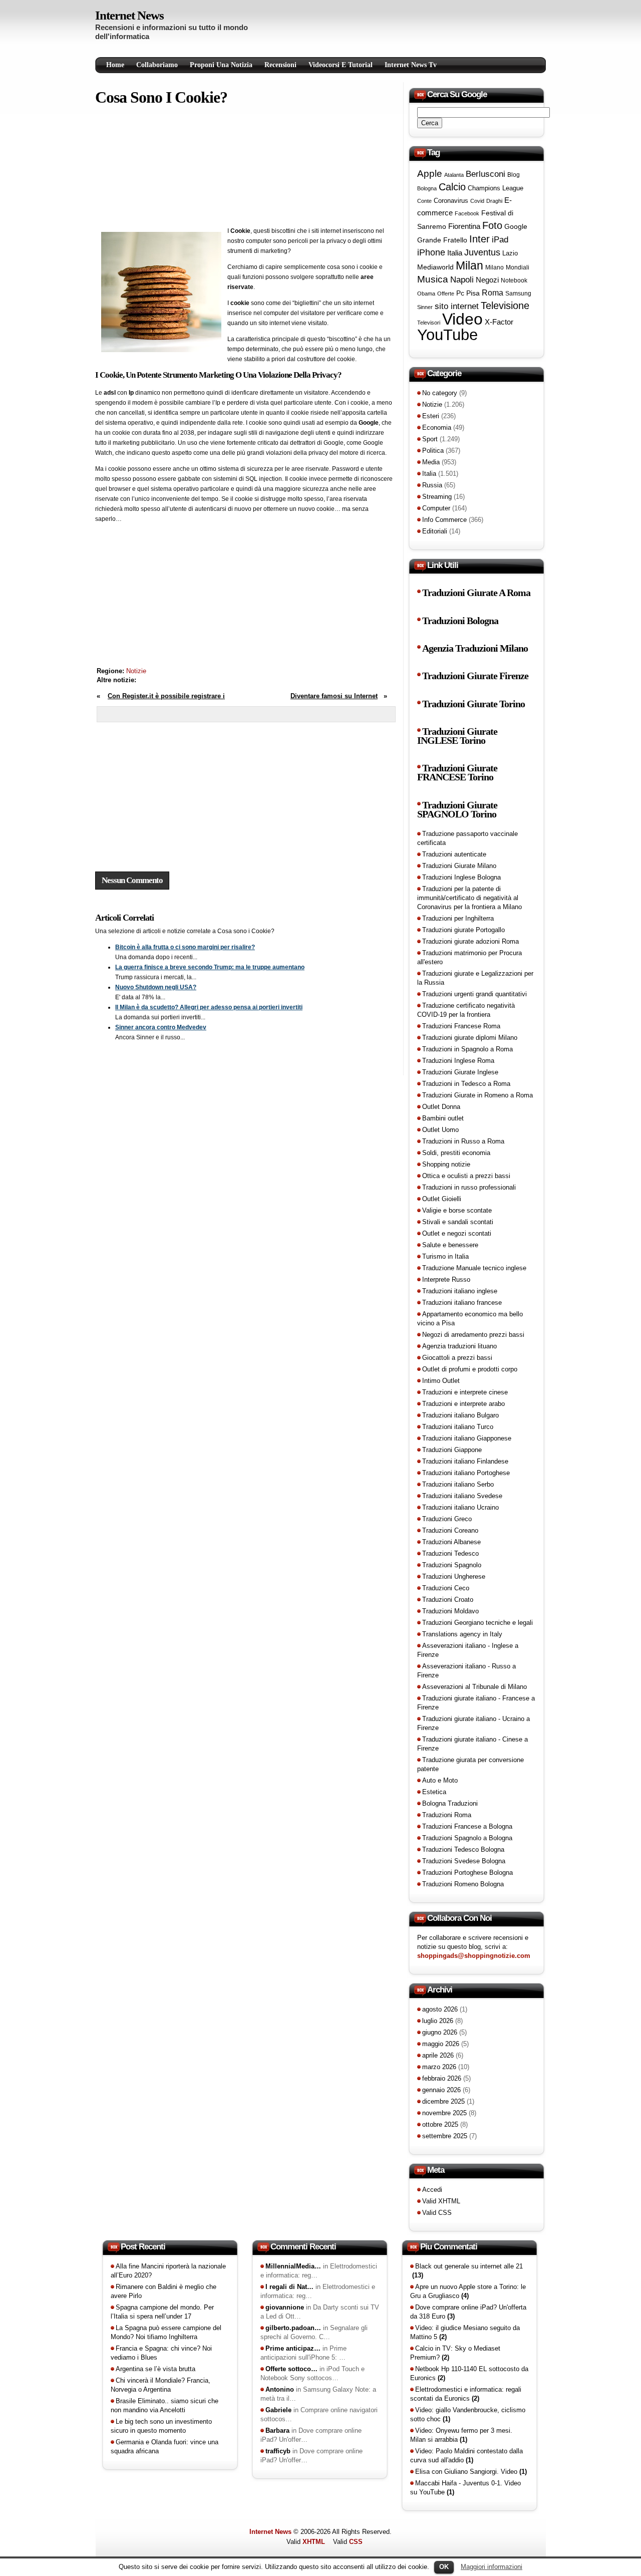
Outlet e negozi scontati (457, 1233)
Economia (437, 427)
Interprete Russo (446, 1279)
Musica (433, 279)
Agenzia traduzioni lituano (459, 1346)
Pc (460, 293)
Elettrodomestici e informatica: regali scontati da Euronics (466, 2394)
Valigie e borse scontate (457, 1210)
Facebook (467, 213)
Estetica (434, 1792)
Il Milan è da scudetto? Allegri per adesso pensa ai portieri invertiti (209, 1007)
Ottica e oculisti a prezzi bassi (466, 1176)
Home (115, 65)
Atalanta (454, 175)
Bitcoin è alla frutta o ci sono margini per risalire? (185, 947)
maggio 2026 (441, 2044)
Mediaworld (435, 267)
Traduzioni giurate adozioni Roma (470, 941)
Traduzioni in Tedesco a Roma (466, 1084)
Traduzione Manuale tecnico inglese (474, 1268)
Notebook (514, 280)
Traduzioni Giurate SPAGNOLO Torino (457, 810)
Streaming (437, 497)
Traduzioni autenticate (454, 854)
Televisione (505, 306)
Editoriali (435, 531)
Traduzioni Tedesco (450, 1553)
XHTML (314, 2542)
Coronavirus (451, 201)
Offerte (446, 294)
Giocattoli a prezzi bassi (457, 1358)
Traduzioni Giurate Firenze (475, 676)
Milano (495, 267)
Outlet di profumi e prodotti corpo (470, 1369)
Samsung (518, 294)
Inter (479, 239)
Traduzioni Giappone (452, 1450)
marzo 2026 (439, 2067)
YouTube (447, 335)
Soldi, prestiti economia (456, 1153)
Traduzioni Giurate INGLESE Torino (457, 736)
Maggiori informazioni (492, 2567)
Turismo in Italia (445, 1256)
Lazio (510, 253)
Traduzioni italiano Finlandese (465, 1461)
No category (440, 393)
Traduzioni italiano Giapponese (467, 1438)
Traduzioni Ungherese (454, 1577)
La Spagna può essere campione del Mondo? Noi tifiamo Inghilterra (166, 2332)
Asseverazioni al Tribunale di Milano (474, 1687)
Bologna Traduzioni (450, 1803)
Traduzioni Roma (447, 1815)
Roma (493, 293)
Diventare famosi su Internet (334, 696)
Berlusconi (486, 174)
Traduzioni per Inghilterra (458, 918)
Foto (492, 225)
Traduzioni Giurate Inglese (460, 1072)
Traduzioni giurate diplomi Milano (470, 1038)
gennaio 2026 (441, 2090)
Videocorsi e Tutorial (341, 65)
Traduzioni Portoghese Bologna (467, 1873)
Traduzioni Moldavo (450, 1611)
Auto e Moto (440, 1780)
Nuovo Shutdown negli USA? (156, 987)
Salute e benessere (450, 1245)
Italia (455, 253)
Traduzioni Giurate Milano (459, 866)
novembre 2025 (444, 2113)
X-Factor (499, 322)
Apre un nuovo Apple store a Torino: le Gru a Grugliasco (468, 2291)
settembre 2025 (445, 2136)
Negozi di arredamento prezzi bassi (473, 1335)
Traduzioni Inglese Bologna (461, 877)
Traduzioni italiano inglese (460, 1291)
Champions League (496, 188)
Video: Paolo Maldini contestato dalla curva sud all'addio (466, 2456)
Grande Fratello (442, 240)
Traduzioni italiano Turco (458, 1427)
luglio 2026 (438, 2021)
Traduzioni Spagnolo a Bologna (467, 1838)
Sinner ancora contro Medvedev (161, 1027)
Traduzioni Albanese (451, 1542)
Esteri (431, 416)
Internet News (129, 15)
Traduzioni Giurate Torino (473, 704)
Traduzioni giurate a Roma (476, 593)
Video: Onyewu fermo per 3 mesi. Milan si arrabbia (461, 2435)
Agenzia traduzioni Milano (475, 648)
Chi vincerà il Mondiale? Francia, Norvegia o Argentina (161, 2385)
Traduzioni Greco (447, 1519)
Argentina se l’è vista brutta (155, 2369)
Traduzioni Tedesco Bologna (463, 1849)
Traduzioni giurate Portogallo (463, 930)
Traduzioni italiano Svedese (462, 1496)
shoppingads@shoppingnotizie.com (474, 1956)
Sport (430, 439)
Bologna (427, 188)
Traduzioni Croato (448, 1600)
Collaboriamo (157, 65)
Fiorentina (464, 226)
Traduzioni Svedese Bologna (464, 1861)
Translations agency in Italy (462, 1634)
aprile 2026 (438, 2055)
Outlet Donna (441, 1107)
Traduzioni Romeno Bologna (463, 1884)
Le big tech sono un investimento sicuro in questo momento (161, 2426)
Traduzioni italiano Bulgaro (460, 1415)
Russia (432, 485)
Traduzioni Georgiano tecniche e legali (477, 1623)
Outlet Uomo (440, 1130)
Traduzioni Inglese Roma (458, 1061)
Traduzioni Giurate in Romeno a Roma (477, 1095)
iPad (500, 239)
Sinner (425, 307)
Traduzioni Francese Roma (461, 1026)
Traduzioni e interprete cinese (465, 1392)
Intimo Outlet (441, 1381)
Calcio (452, 187)
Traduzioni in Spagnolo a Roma (467, 1049)
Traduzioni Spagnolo (452, 1565)
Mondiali (518, 267)
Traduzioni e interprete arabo (463, 1404)
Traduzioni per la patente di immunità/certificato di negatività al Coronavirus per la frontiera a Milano (469, 898)
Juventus (482, 252)
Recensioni (280, 65)
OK (444, 2567)
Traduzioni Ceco (446, 1588)
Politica (433, 451)
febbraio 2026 (442, 2078)
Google (516, 226)
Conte (424, 201)
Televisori (429, 323)
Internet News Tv (411, 65)
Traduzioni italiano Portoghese (466, 1473)
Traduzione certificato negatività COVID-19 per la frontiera (466, 1010)
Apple (430, 174)
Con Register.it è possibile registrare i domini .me (161, 701)
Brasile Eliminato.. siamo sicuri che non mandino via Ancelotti (165, 2405)
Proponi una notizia (221, 65)
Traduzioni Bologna (460, 621)
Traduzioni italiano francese (462, 1303)
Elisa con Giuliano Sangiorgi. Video (471, 2472)
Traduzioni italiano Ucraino (460, 1507)
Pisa (473, 293)
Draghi (494, 201)
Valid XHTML (441, 2201)
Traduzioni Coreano (450, 1530)
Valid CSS (437, 2213)
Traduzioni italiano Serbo (458, 1484)
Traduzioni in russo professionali (469, 1187)
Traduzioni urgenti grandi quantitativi (474, 994)
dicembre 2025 (443, 2101)
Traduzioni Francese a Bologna (467, 1826)
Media (431, 462)
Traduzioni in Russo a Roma (463, 1141)
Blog (514, 175)
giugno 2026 (440, 2032)
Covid (477, 201)
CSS (356, 2542)
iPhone (431, 252)
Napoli (462, 280)
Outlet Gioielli (442, 1199)
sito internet (457, 306)
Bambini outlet (443, 1118)
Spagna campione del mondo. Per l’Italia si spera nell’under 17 (162, 2312)
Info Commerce (444, 520)
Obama (426, 294)
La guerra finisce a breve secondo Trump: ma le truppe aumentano (210, 967)
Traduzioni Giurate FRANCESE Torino (457, 773)
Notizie (136, 671)
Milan (469, 265)
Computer (436, 508)
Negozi (487, 280)
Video (462, 319)
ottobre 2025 (440, 2124)
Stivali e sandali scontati (458, 1222)
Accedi (432, 2190)
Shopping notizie (446, 1164)
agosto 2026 (440, 2009)
